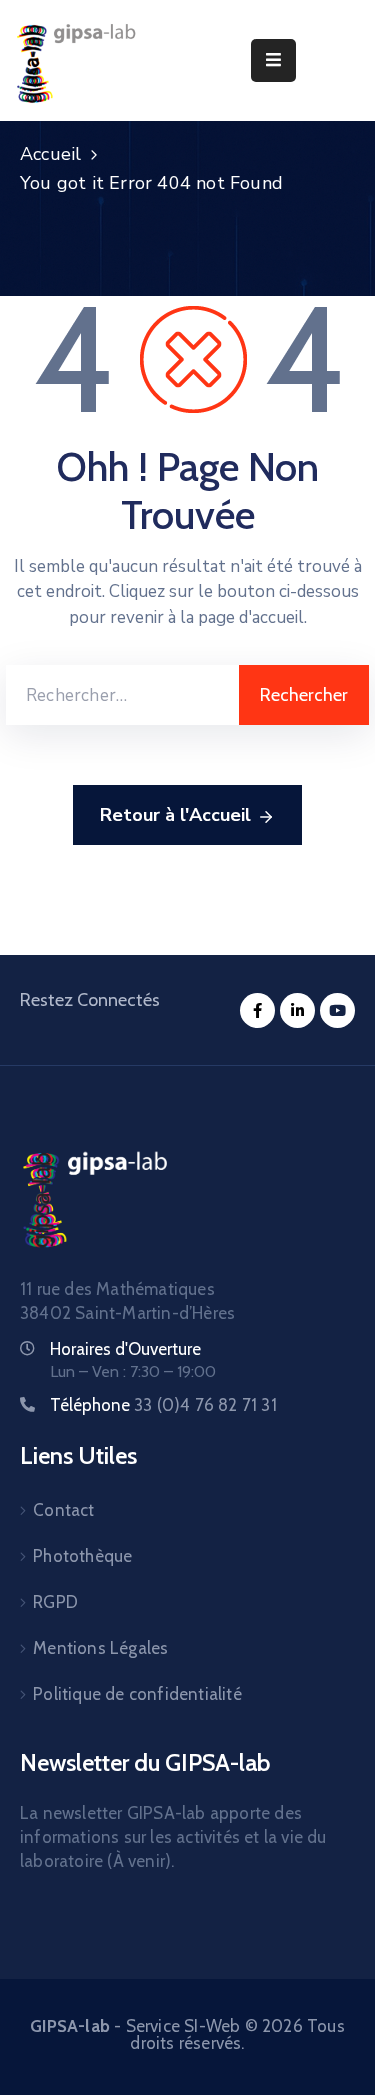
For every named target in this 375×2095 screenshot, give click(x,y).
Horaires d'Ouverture (125, 1349)
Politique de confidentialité (137, 1694)
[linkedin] (297, 1010)
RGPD (55, 1602)
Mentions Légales (100, 1648)
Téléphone (163, 1405)
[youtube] (337, 1010)
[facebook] (257, 1010)
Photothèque (82, 1556)
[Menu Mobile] (273, 60)
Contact (63, 1510)
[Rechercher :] (122, 695)
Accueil (50, 154)
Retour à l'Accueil (175, 815)
